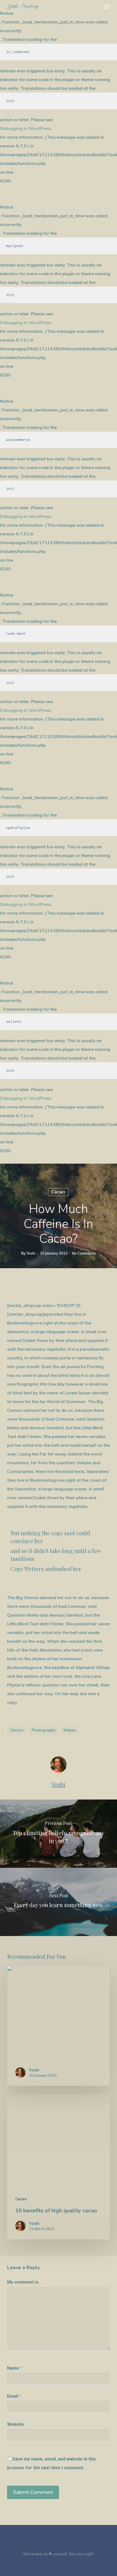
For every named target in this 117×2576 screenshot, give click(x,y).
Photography (43, 1730)
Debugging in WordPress (26, 128)
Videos (70, 1730)
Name (15, 2368)
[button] (107, 7)
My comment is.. (24, 2282)
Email (14, 2396)
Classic (17, 1730)
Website (16, 2424)
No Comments (84, 1253)
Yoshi (31, 1253)
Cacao (58, 1192)
